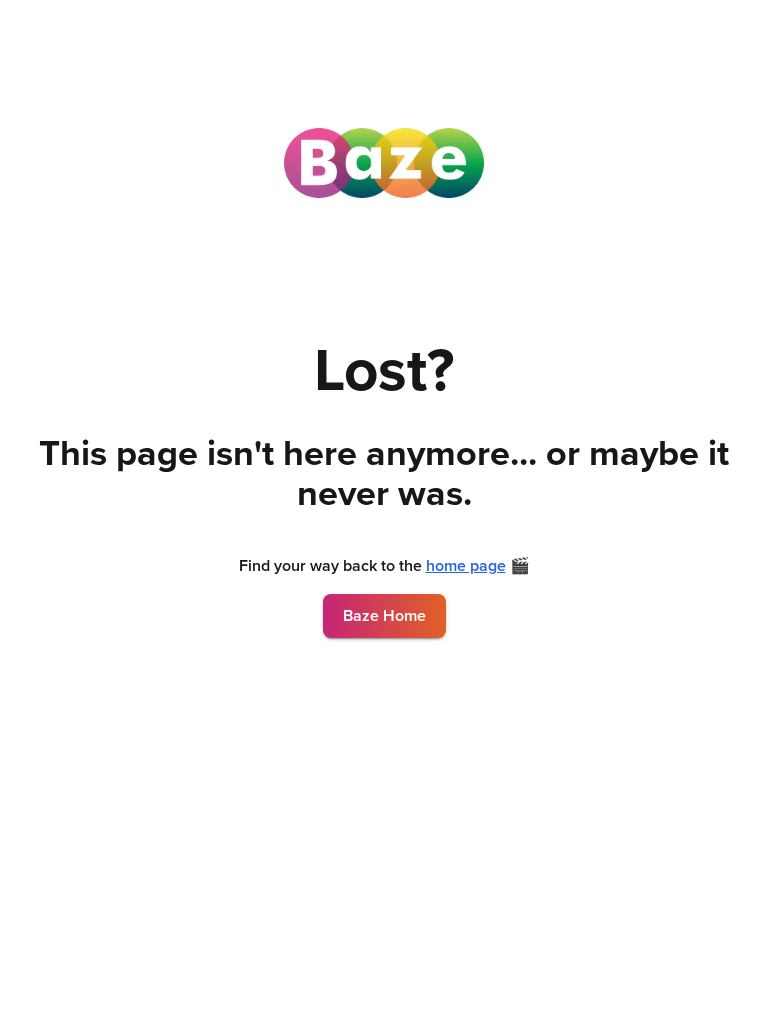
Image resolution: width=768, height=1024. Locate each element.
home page (466, 566)
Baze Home (384, 616)
